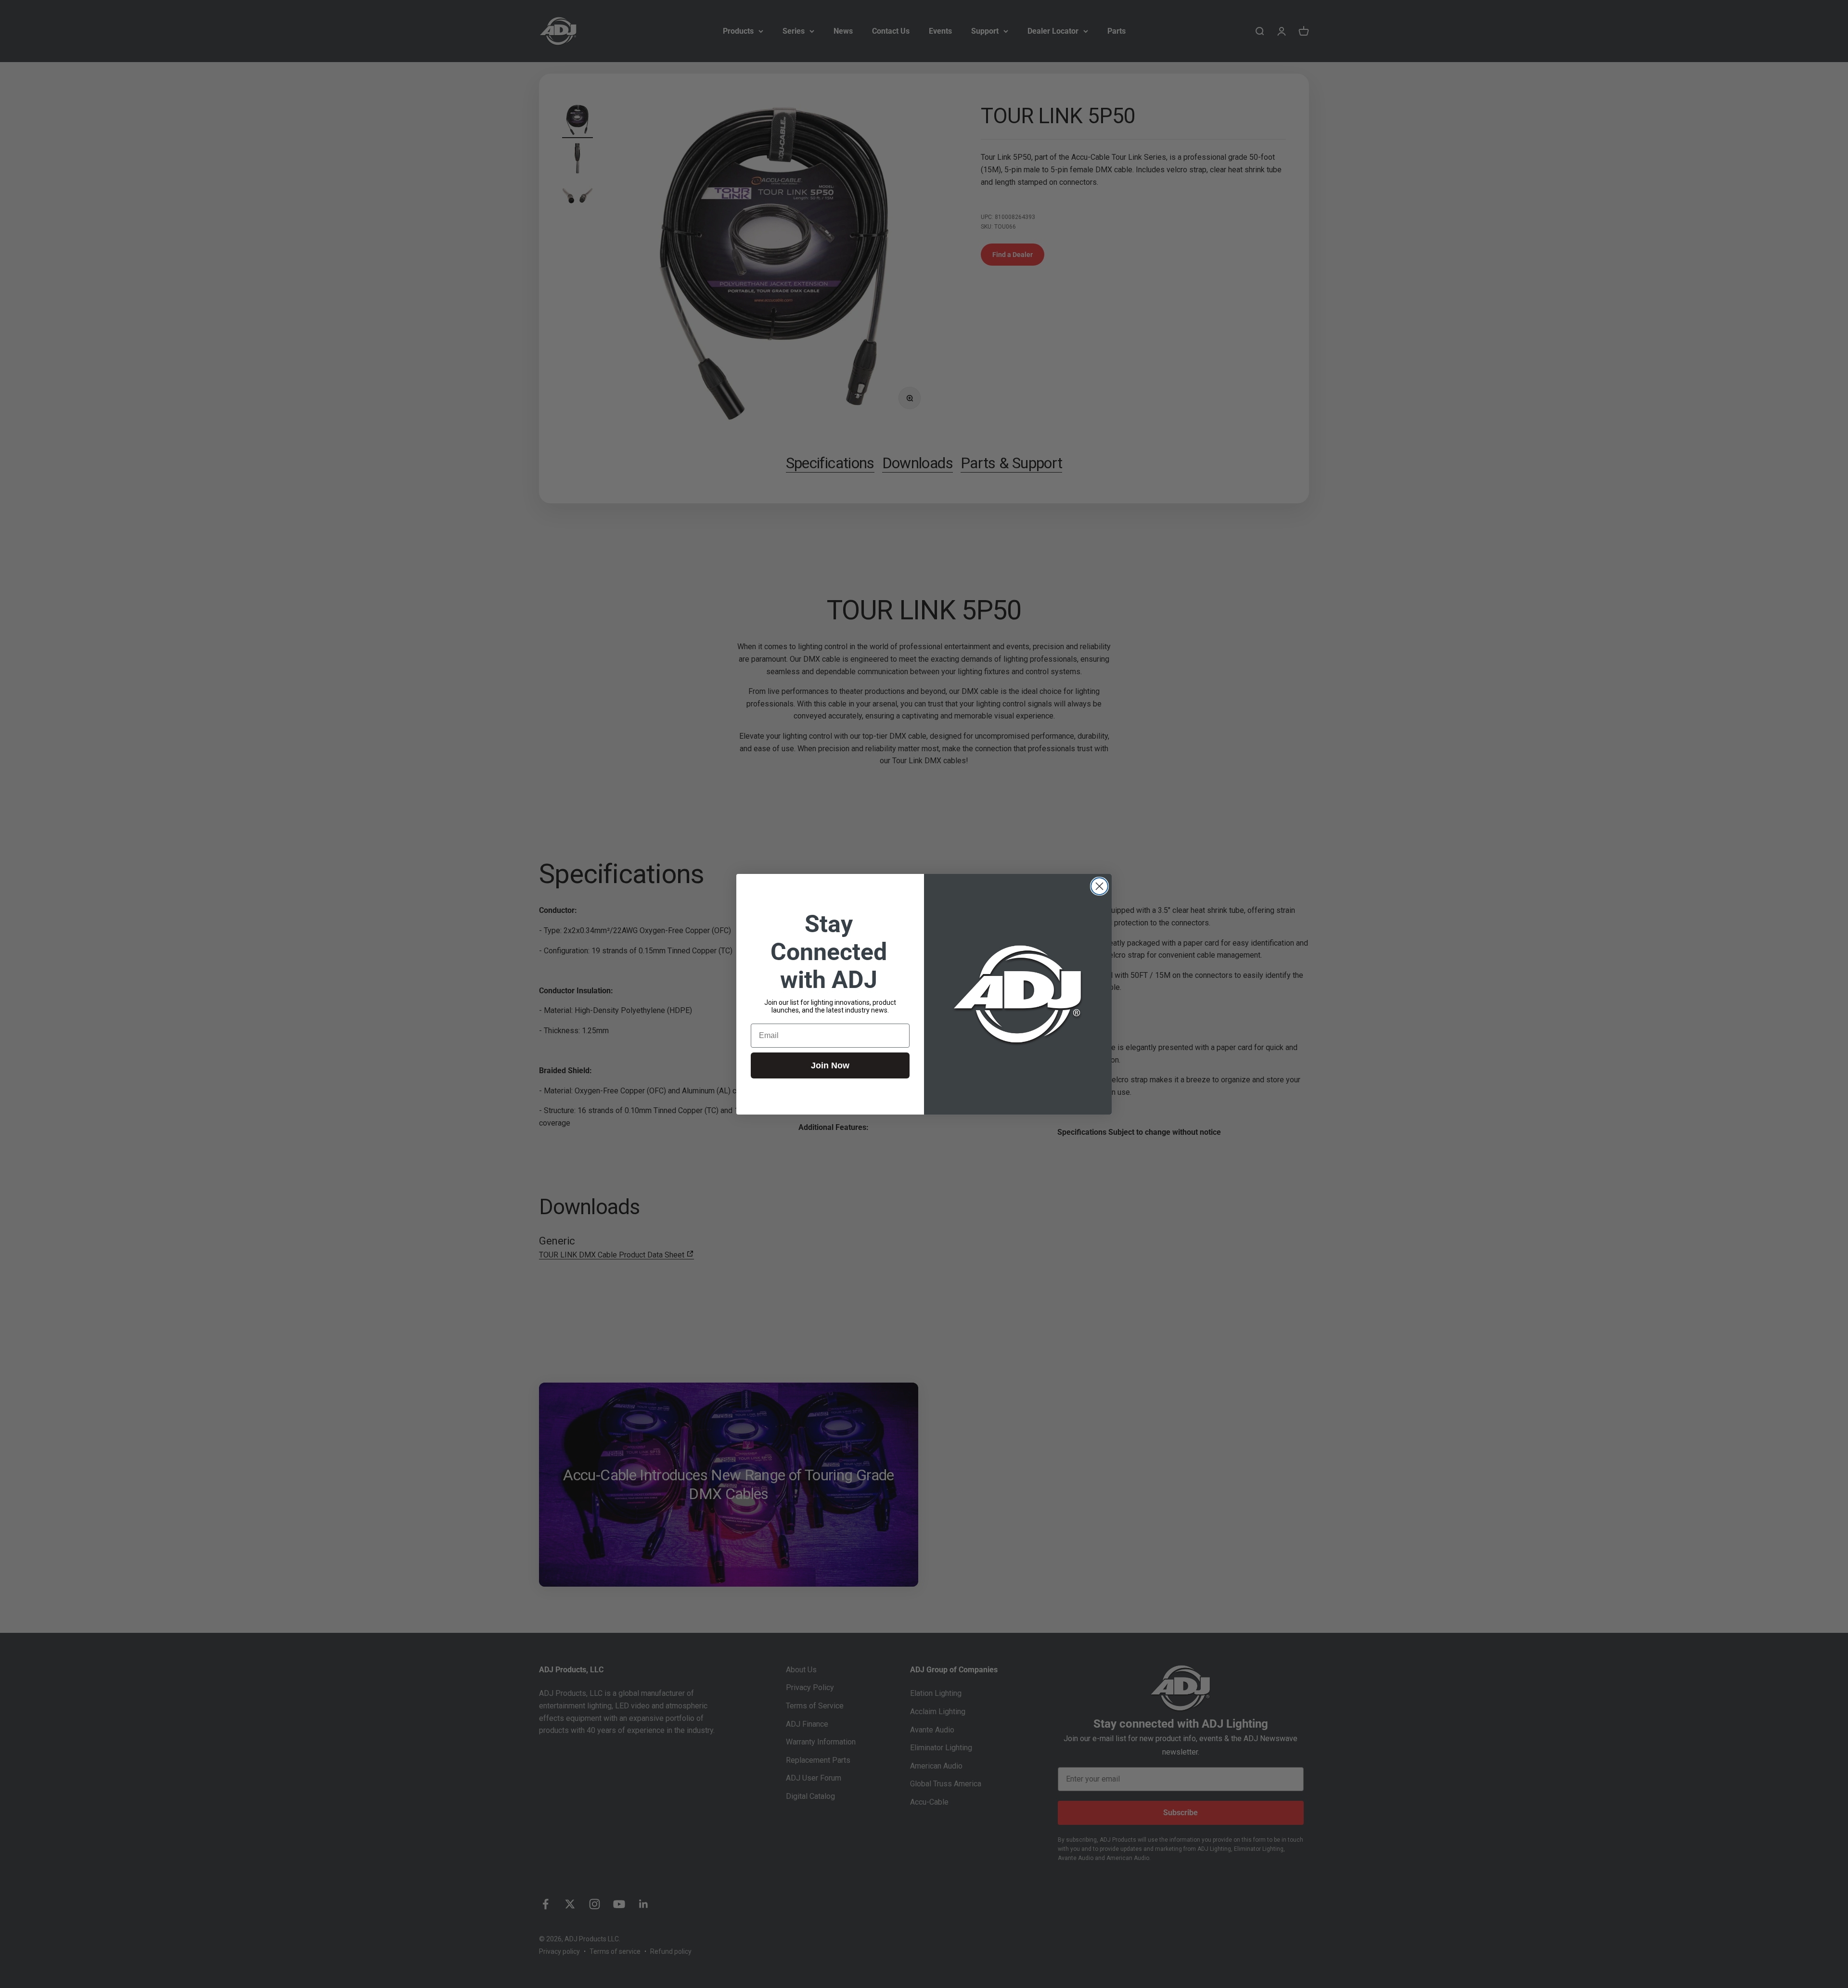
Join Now (830, 1065)
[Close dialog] (1099, 886)
